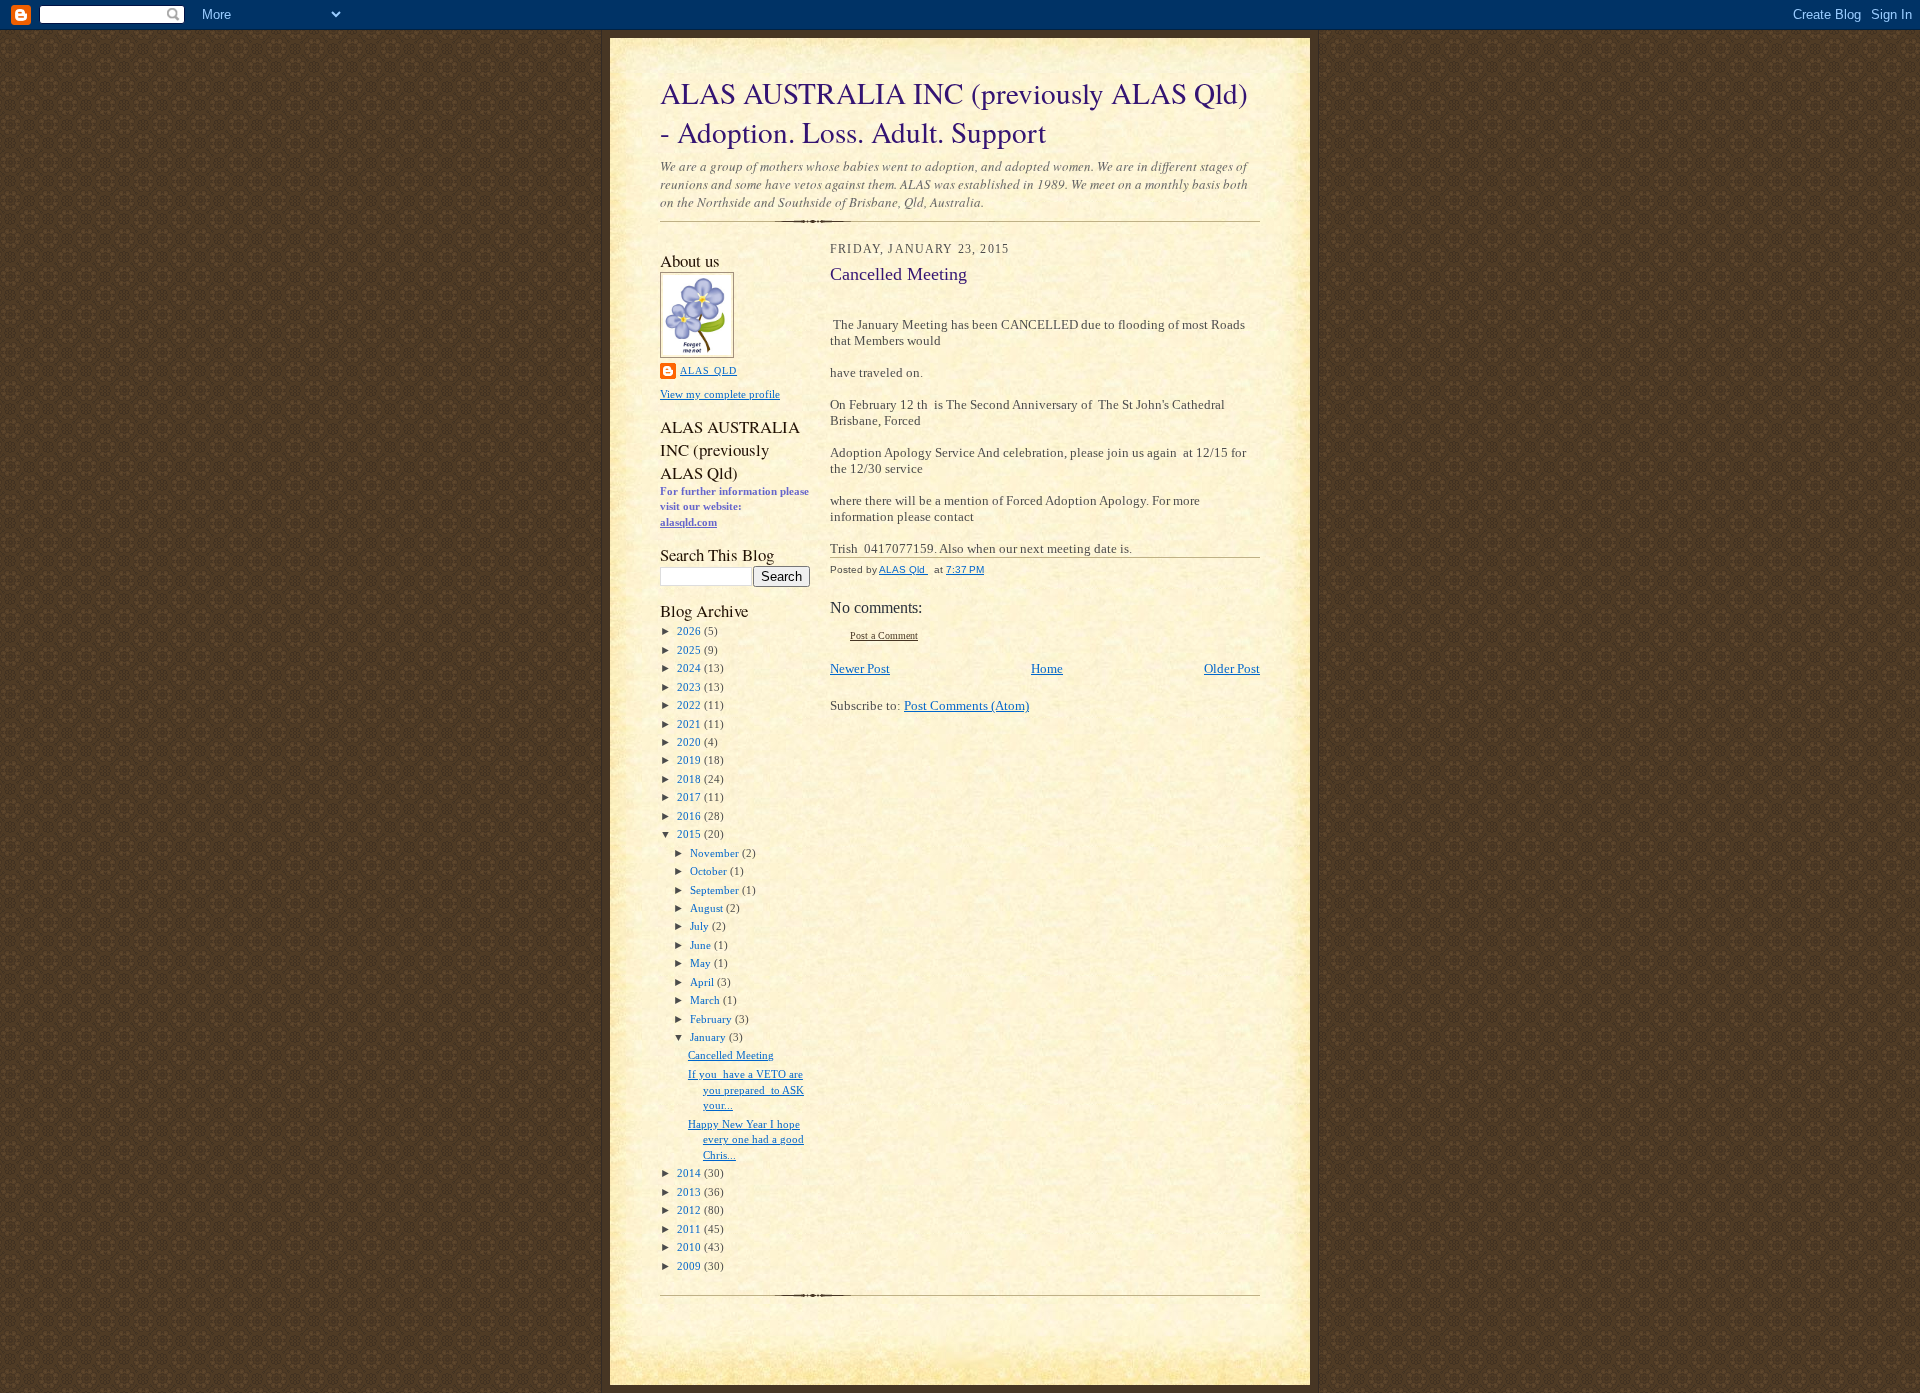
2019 (690, 760)
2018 (690, 779)
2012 (690, 1210)
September (716, 890)
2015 (690, 834)
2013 (690, 1192)
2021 (690, 724)
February (712, 1019)
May (702, 963)
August (708, 908)
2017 (690, 797)
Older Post (1232, 668)
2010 (690, 1247)
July (701, 926)
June (702, 945)
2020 (690, 742)
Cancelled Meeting (731, 1055)
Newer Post (860, 668)
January (709, 1037)
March (706, 1000)
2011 (690, 1229)
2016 (690, 816)
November (716, 853)
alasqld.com (688, 522)
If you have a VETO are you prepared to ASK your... (746, 1089)
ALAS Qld (708, 370)
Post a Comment (884, 635)
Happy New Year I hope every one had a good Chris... (746, 1139)
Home (1047, 668)
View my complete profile (720, 394)
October (710, 871)
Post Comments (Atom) (966, 705)
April (703, 982)
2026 (690, 631)
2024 (690, 668)
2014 (690, 1173)
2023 (690, 687)
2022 (690, 705)
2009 (690, 1266)
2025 (690, 650)
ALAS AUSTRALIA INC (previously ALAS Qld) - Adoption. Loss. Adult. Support (954, 112)
